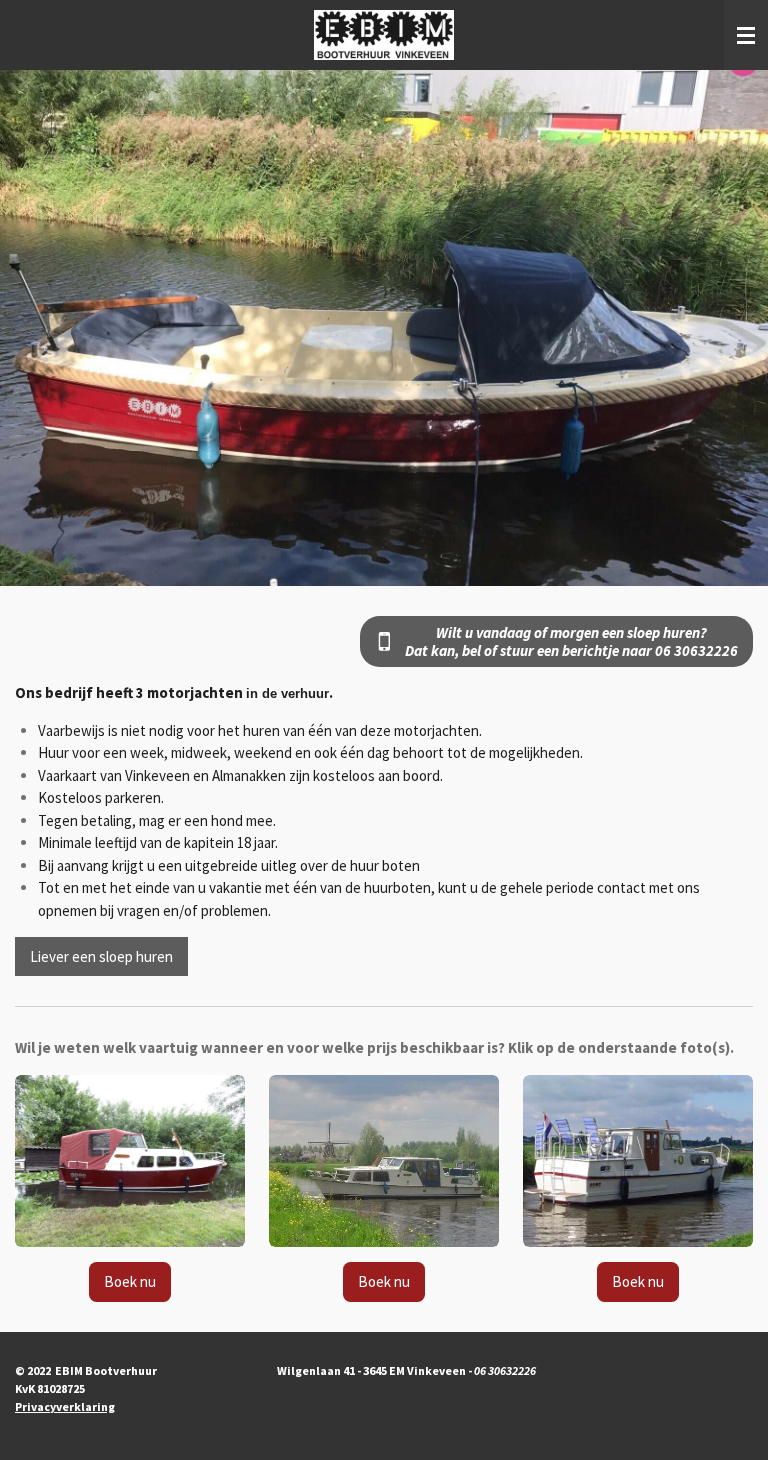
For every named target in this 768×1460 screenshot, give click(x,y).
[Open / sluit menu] (746, 35)
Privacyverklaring (65, 1406)
